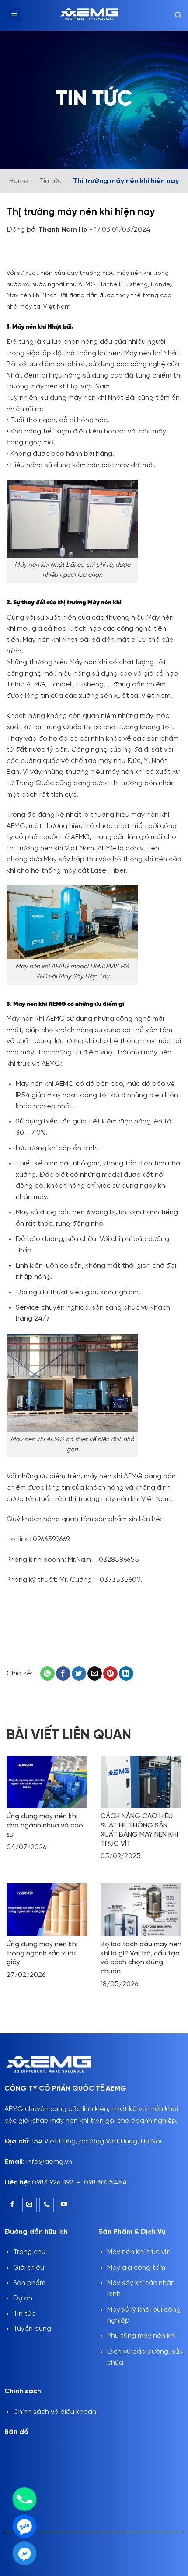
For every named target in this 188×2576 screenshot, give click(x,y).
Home (19, 181)
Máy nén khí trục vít (138, 2252)
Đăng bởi (48, 230)
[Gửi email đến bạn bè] (95, 1674)
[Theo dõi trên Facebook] (12, 2205)
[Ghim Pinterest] (110, 1674)
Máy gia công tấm (136, 2268)
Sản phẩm (29, 2283)
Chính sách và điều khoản (55, 2412)
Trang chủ (29, 2252)
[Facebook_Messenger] (24, 2553)
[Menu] (14, 16)
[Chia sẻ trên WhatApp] (47, 1674)
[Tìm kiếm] (178, 15)
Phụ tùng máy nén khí (141, 2336)
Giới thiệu (29, 2268)
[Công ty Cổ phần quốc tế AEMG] (89, 15)
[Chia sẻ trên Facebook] (63, 1674)
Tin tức (50, 181)
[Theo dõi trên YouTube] (64, 2205)
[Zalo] (24, 2526)
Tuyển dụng (32, 2329)
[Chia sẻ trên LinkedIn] (126, 1674)
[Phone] (24, 2499)
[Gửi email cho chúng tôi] (30, 2205)
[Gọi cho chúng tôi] (47, 2205)
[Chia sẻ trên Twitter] (79, 1674)
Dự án (23, 2298)
